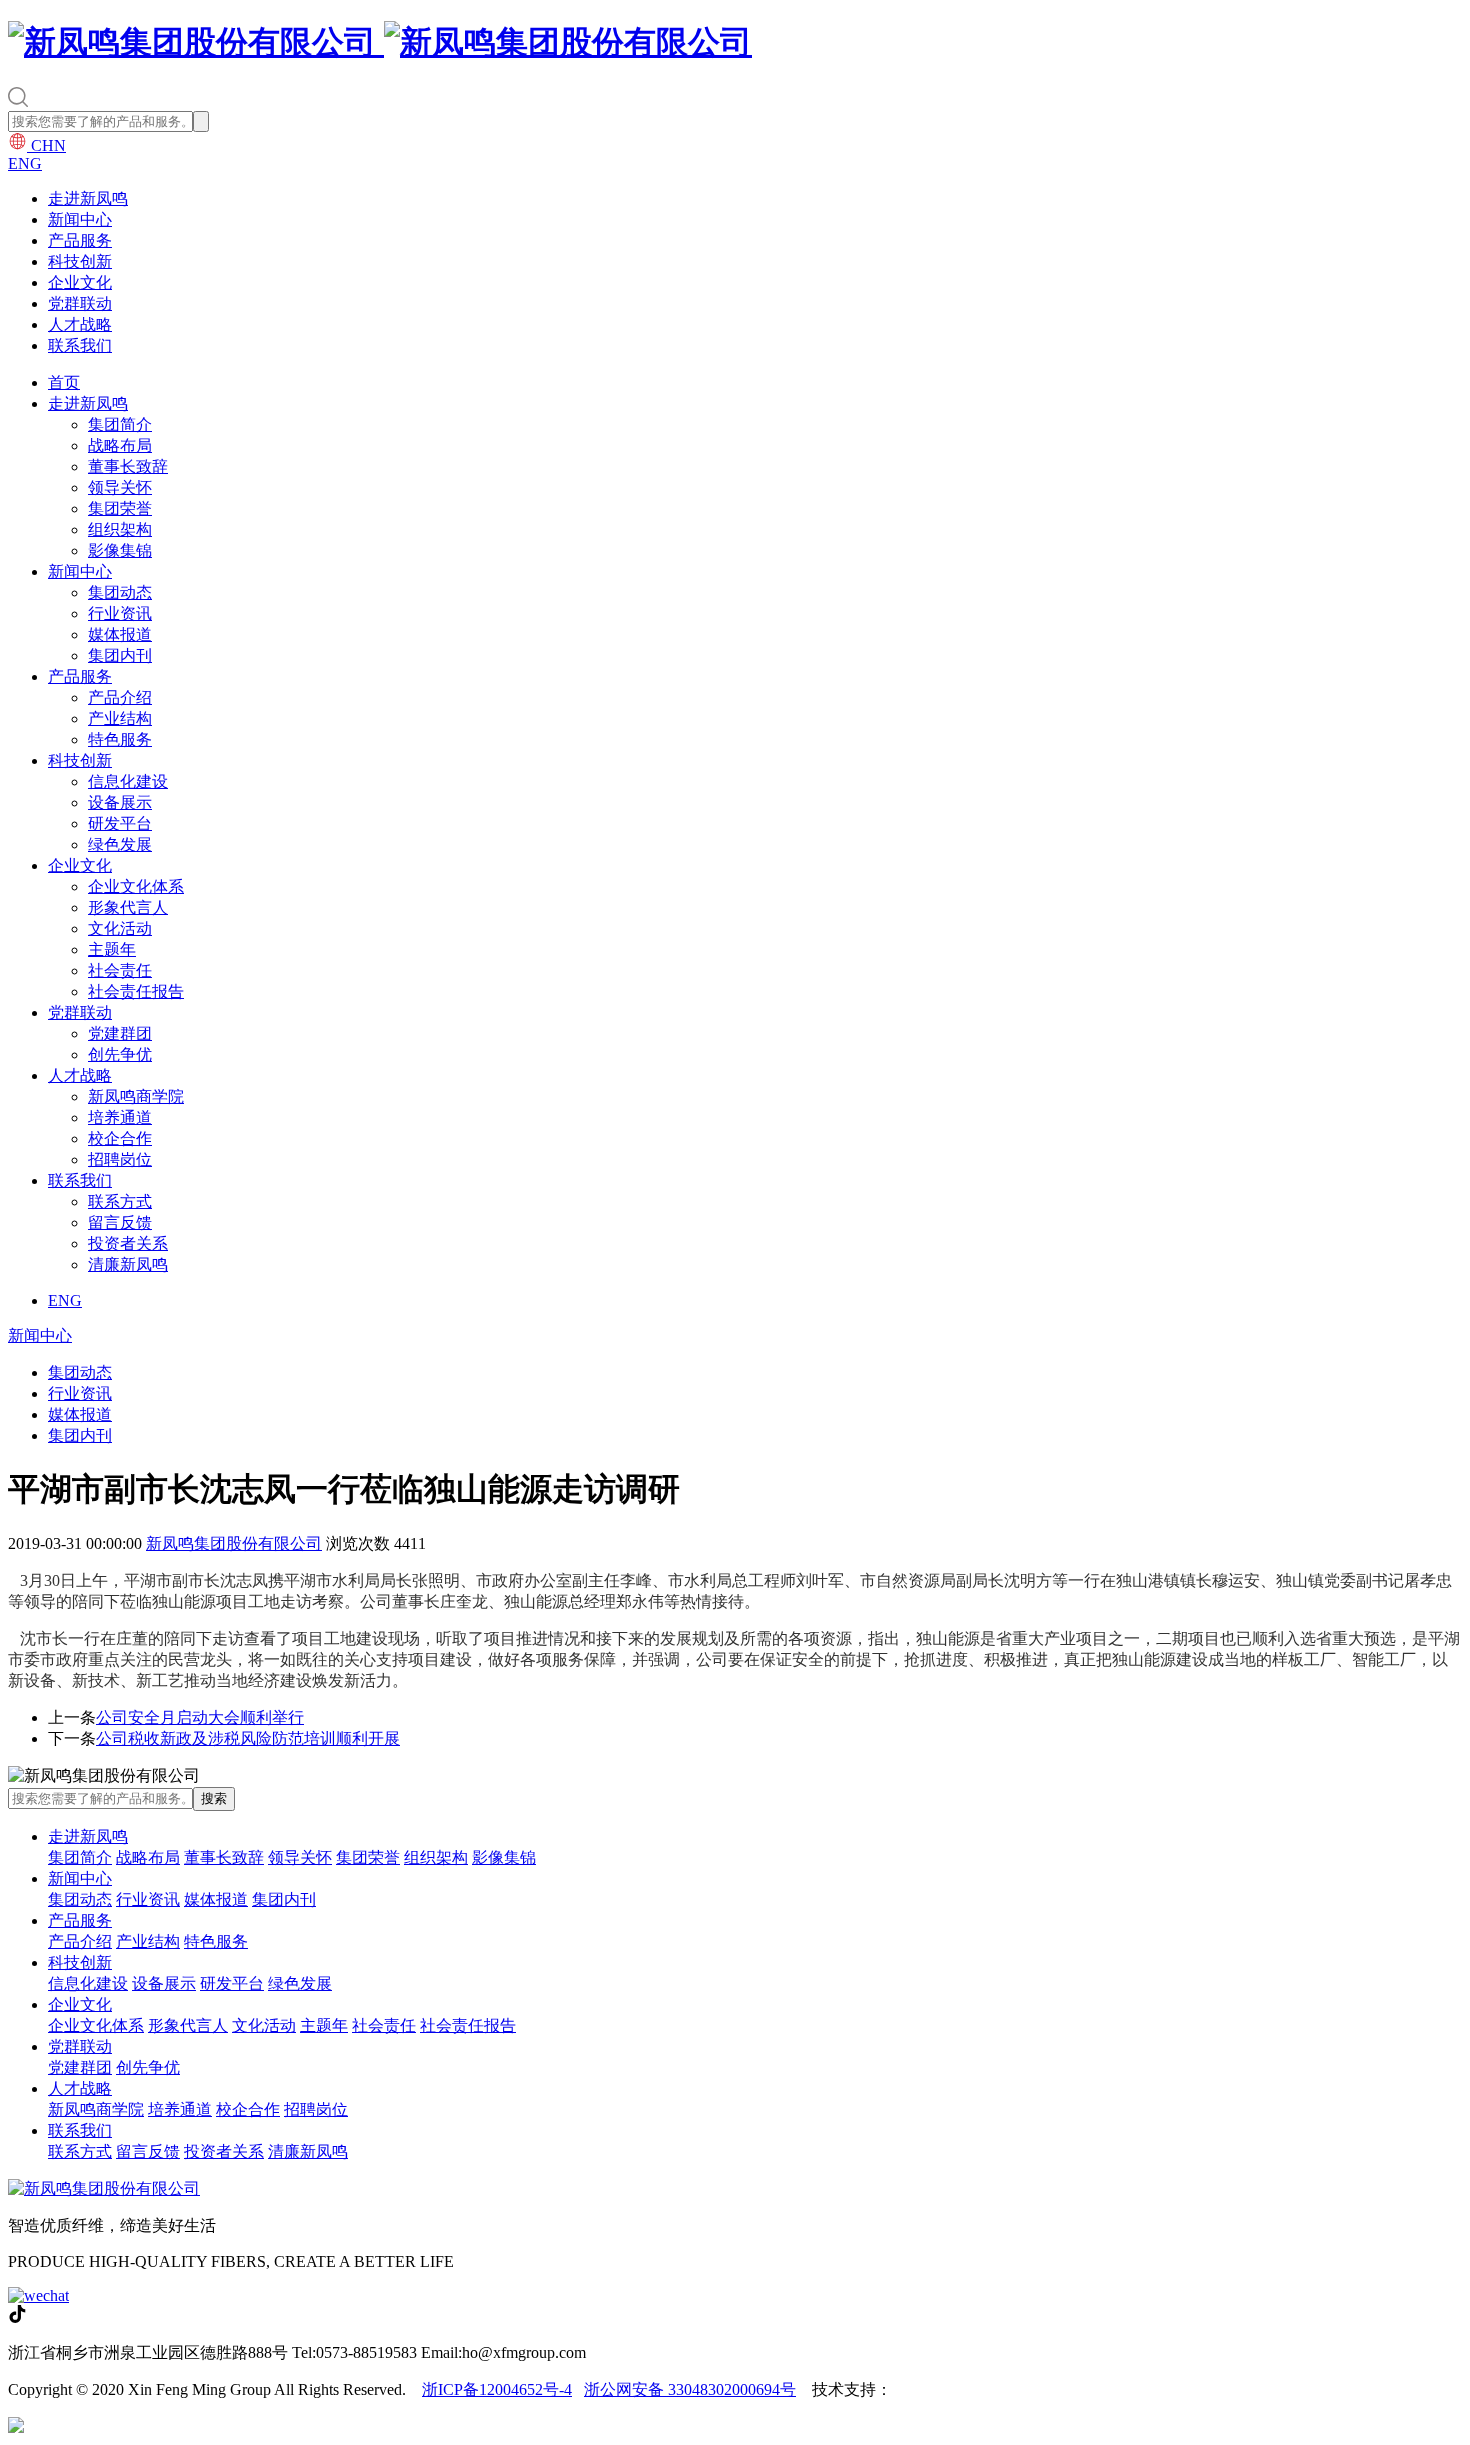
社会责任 (120, 970)
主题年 (112, 949)
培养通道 (120, 1117)
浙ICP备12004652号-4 (497, 2389)
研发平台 (120, 823)
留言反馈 (120, 1222)
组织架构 (120, 529)
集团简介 (120, 424)
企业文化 (80, 282)
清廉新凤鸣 (128, 1264)
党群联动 (80, 303)
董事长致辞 (128, 466)
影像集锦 (120, 550)
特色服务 (120, 739)
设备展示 (120, 802)
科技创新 (80, 261)
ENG (25, 163)
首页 (64, 382)
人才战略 (80, 324)
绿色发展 (120, 844)
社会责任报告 (136, 991)
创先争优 (120, 1054)
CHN (46, 145)
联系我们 (80, 345)
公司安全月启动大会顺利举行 (200, 1717)
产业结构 (120, 718)
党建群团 (120, 1033)
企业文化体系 (136, 886)
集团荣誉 (120, 508)
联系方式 (120, 1201)
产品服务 (80, 240)
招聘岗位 (120, 1159)
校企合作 (120, 1138)
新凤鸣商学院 (136, 1096)
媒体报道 (120, 634)
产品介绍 (120, 697)
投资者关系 (128, 1243)
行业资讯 (120, 613)
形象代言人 (128, 907)
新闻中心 (80, 219)
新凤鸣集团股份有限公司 (234, 1543)
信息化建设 (128, 781)
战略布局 (120, 445)
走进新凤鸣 (88, 198)
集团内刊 (120, 655)
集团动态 (120, 592)
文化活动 (120, 928)
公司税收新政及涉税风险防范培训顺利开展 (248, 1738)
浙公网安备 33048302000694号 (690, 2389)
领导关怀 (120, 487)
